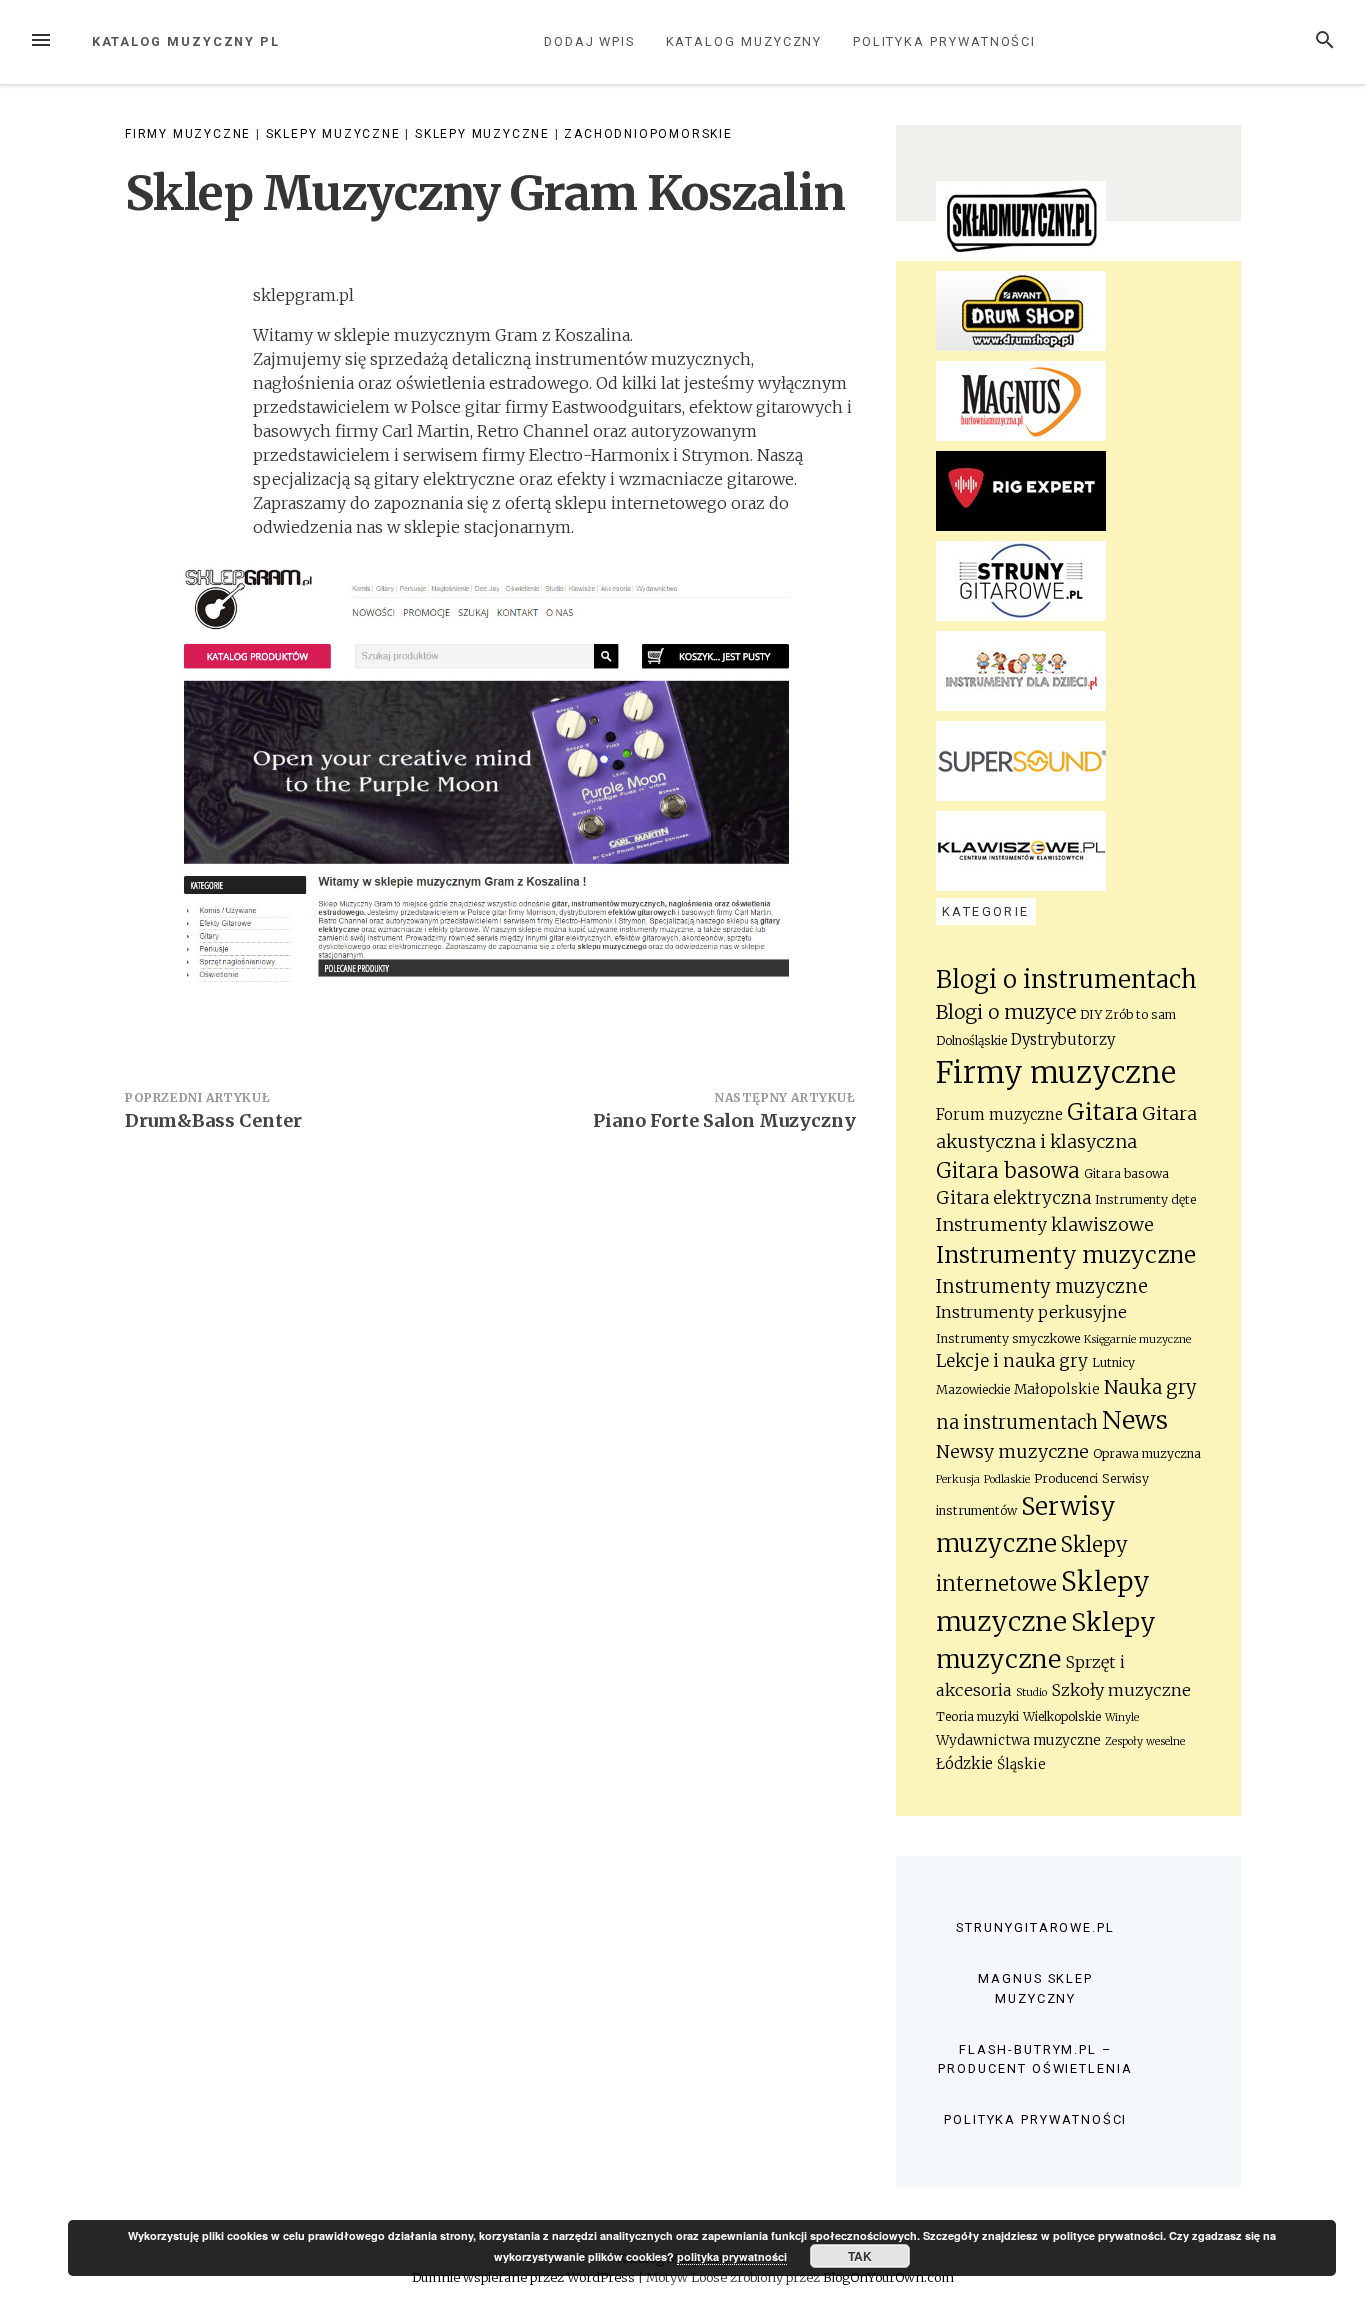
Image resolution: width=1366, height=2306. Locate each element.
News (1135, 1420)
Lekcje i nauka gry (1012, 1361)
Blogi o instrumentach (1066, 979)
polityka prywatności (732, 2256)
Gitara (1102, 1111)
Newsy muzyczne (1012, 1452)
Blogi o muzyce (1006, 1012)
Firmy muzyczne (188, 134)
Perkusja (958, 1479)
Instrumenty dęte (1145, 1199)
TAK (860, 2256)
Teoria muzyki (977, 1716)
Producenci (1066, 1478)
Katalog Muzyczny (744, 41)
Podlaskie (1007, 1479)
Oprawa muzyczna (1147, 1453)
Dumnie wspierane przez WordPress (525, 2277)
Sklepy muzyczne (333, 134)
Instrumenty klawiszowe (1045, 1225)
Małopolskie (1057, 1389)
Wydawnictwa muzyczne (1018, 1740)
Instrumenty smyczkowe (1008, 1338)
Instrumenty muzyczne (1066, 1255)
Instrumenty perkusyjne (1031, 1312)
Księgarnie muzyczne (1137, 1339)
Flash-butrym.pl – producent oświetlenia (1035, 2059)
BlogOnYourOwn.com (888, 2277)
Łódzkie (964, 1763)
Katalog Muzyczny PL (186, 41)
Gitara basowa (1008, 1171)
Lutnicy (1113, 1362)
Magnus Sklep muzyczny (1035, 1988)
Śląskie (1021, 1764)
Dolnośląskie (971, 1040)
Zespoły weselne (1145, 1741)
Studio (1031, 1692)
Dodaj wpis (589, 41)
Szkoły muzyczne (1121, 1690)
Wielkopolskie (1062, 1716)
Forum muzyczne (999, 1114)
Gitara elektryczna (1013, 1198)
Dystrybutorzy (1063, 1039)
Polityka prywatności (944, 41)
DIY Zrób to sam (1128, 1014)
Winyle (1122, 1717)
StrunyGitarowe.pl (1035, 1927)
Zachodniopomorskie (648, 134)
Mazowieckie (973, 1389)
